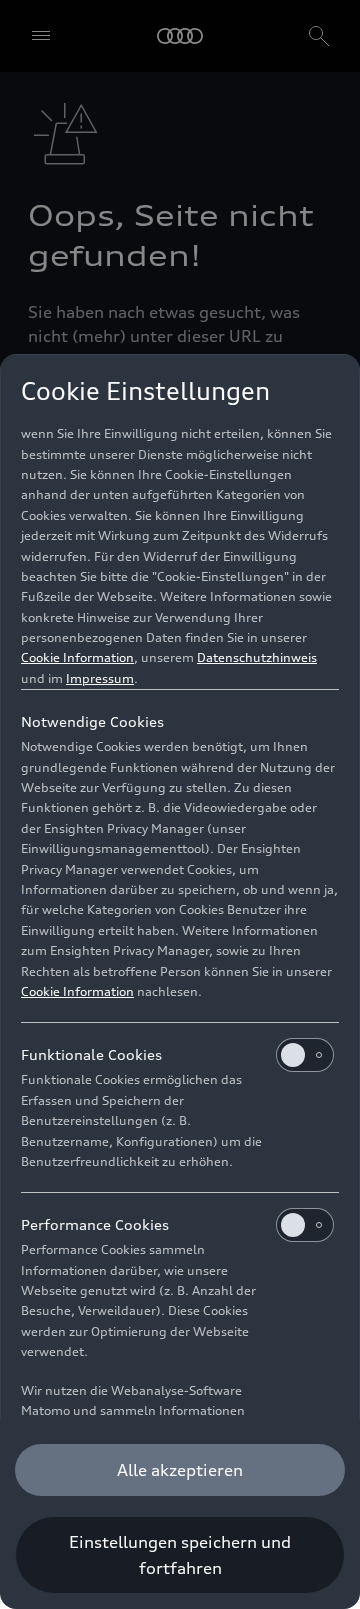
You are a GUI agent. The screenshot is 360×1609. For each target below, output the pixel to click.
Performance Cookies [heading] (95, 1224)
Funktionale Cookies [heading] (91, 1054)
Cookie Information (77, 657)
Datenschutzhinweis (257, 657)
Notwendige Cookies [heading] (92, 721)
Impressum (100, 678)
